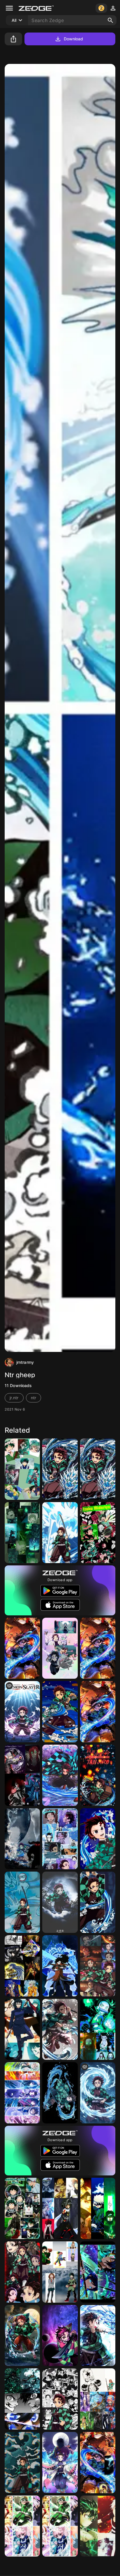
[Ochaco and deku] (60, 2272)
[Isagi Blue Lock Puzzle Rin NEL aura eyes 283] (22, 2399)
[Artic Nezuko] (98, 2029)
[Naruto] (98, 2208)
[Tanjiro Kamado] (60, 1839)
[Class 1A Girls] (22, 2526)
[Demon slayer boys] (98, 2463)
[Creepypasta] (22, 1775)
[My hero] (60, 2526)
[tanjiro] (98, 1966)
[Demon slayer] (60, 1469)
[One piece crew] (98, 2399)
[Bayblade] (60, 2208)
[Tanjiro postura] (60, 1712)
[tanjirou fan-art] (60, 2029)
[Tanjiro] (98, 1469)
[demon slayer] (22, 1712)
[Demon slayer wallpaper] (22, 1648)
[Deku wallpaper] (22, 2208)
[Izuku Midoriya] (98, 1533)
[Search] (110, 20)
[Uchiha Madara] (60, 1966)
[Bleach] (22, 2336)
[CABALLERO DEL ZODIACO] (22, 1966)
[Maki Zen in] (22, 2029)
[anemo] (98, 2272)
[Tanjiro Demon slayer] (98, 1839)
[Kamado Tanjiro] (60, 1902)
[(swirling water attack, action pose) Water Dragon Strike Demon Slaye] (60, 2093)
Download (74, 39)
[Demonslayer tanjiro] (22, 2272)
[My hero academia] (98, 2526)
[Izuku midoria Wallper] (22, 1533)
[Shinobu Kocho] (60, 1648)
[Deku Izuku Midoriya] (22, 1469)
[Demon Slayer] (60, 1533)
